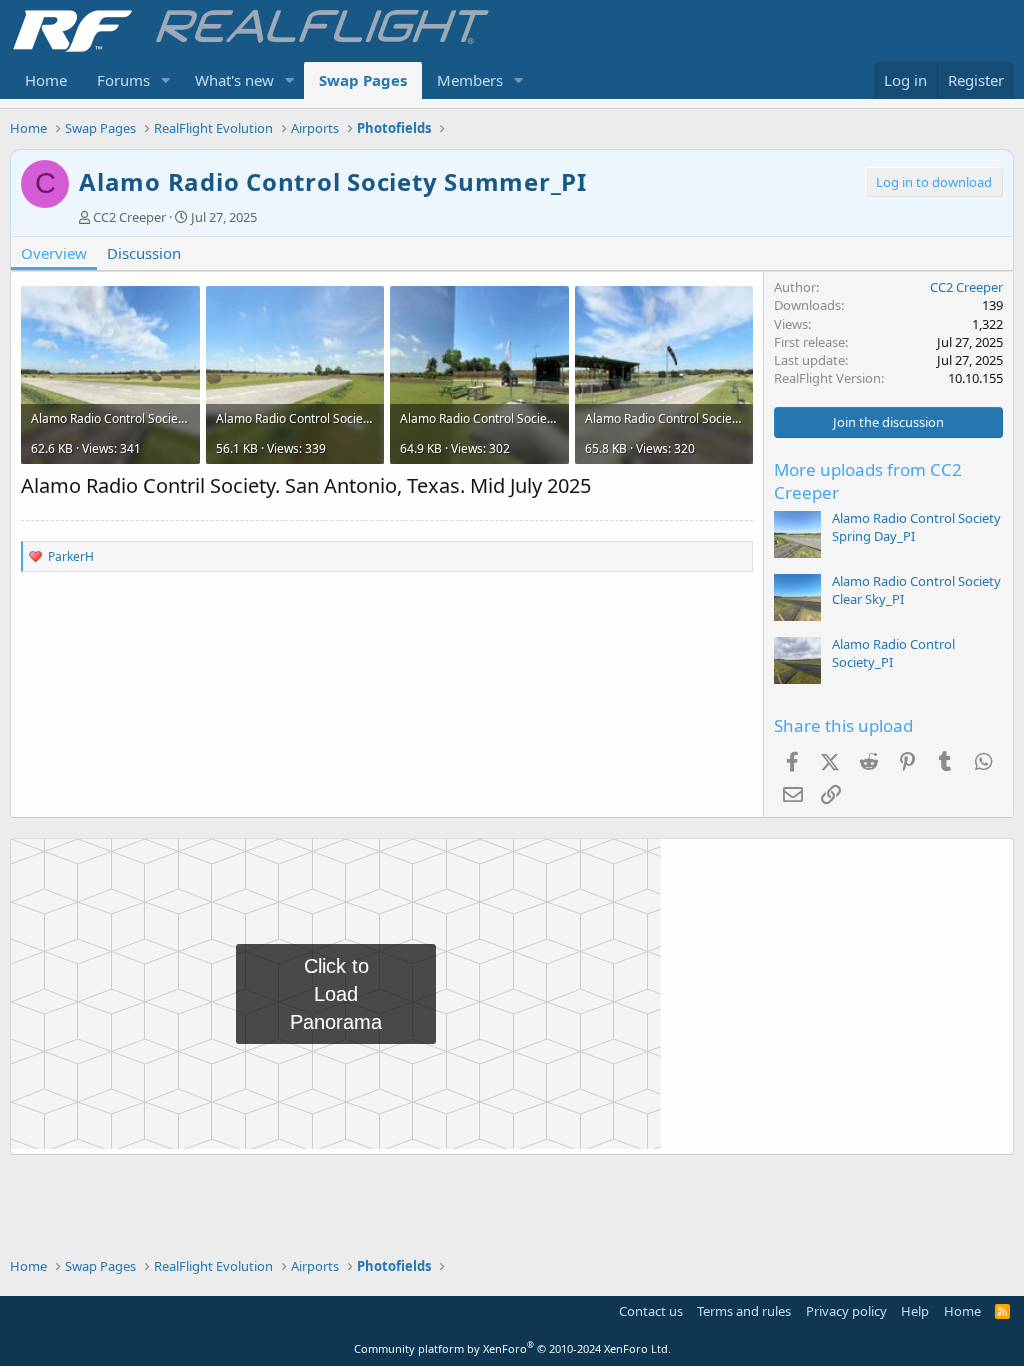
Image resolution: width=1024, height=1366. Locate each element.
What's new (234, 80)
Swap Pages (363, 80)
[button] (166, 80)
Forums (123, 80)
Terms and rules (744, 1311)
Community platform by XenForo (512, 1348)
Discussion (144, 253)
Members (470, 80)
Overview (54, 253)
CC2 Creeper (129, 217)
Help (915, 1311)
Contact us (651, 1311)
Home (46, 80)
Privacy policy (846, 1311)
